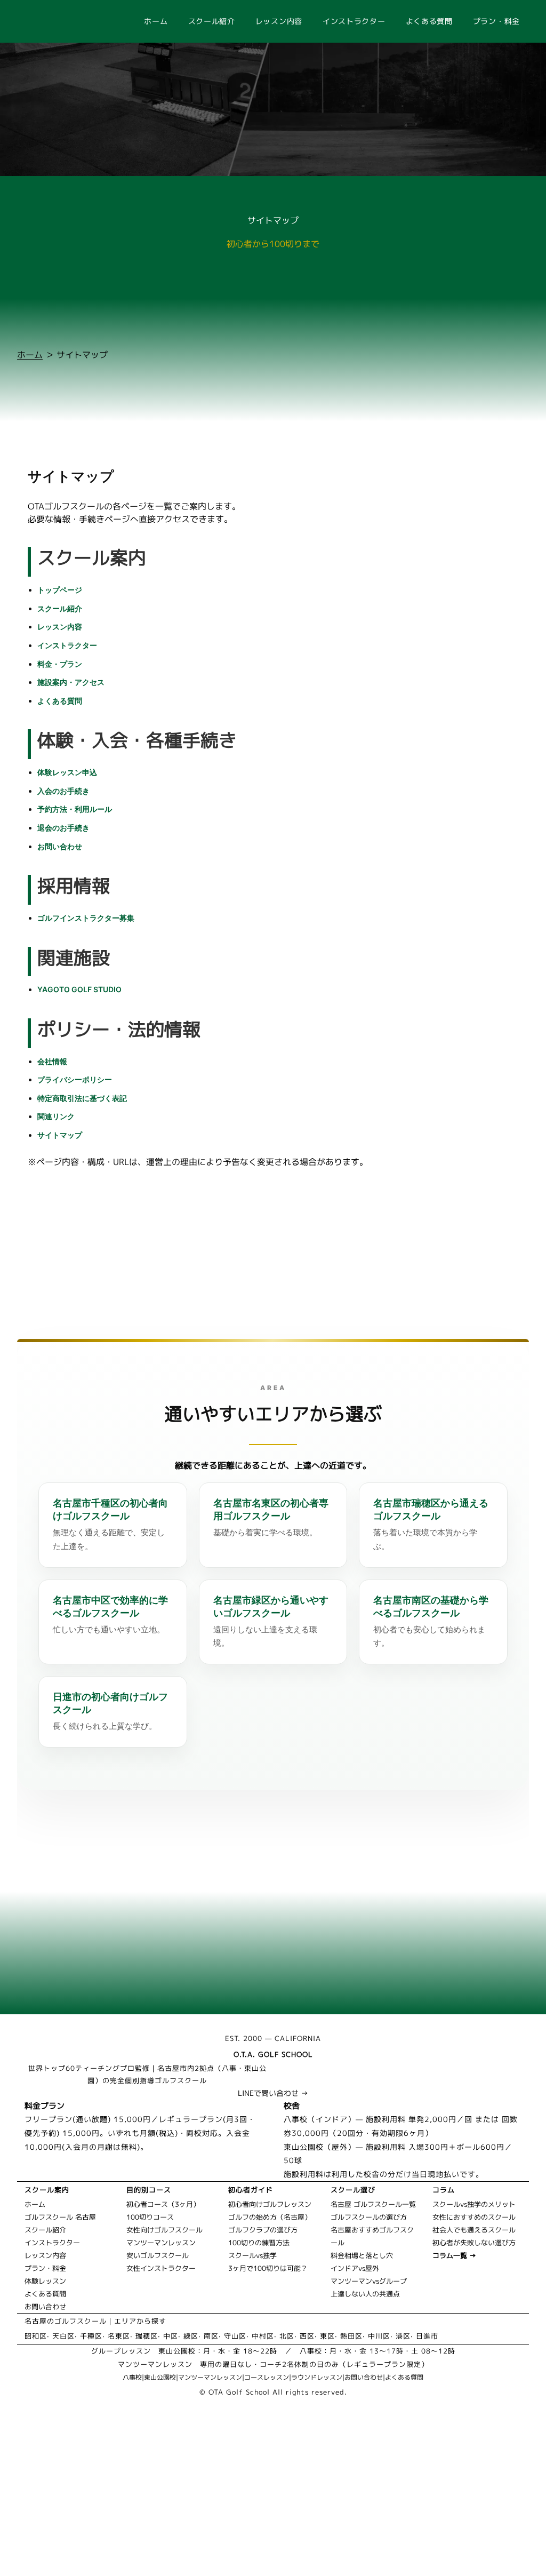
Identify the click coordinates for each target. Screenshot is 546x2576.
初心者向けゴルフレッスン (270, 2204)
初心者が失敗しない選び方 (474, 2243)
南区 (211, 2336)
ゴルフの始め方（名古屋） (270, 2217)
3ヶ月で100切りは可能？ (268, 2268)
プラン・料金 (496, 21)
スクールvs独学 (252, 2255)
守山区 (235, 2336)
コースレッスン (267, 2377)
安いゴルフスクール (158, 2255)
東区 (327, 2336)
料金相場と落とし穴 (362, 2255)
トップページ (60, 590)
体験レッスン (45, 2281)
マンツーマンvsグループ (369, 2281)
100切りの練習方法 (259, 2243)
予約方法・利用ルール (75, 809)
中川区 (379, 2336)
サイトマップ (60, 1135)
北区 (287, 2336)
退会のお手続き (63, 828)
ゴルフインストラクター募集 (86, 918)
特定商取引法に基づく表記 (82, 1098)
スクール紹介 (212, 21)
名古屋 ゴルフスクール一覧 (373, 2204)
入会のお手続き (63, 791)
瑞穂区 (147, 2336)
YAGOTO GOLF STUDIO (79, 989)
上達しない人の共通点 (365, 2294)
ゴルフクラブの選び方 (263, 2230)
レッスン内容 (279, 21)
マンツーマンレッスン (161, 2243)
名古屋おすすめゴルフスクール (372, 2236)
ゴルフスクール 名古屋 (60, 2217)
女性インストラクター (161, 2268)
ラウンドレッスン (317, 2377)
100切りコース (150, 2217)
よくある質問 (429, 21)
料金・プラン (60, 664)
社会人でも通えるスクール (474, 2230)
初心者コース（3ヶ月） (163, 2204)
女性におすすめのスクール (474, 2217)
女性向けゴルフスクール (164, 2230)
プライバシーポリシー (75, 1079)
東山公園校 (160, 2377)
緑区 (191, 2336)
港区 (403, 2336)
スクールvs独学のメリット (474, 2204)
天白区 (63, 2336)
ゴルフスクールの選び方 (369, 2217)
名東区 (119, 2336)
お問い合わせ (60, 846)
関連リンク (56, 1116)
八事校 (132, 2377)
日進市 (427, 2336)
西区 (307, 2336)
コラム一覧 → (454, 2255)
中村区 (263, 2336)
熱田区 (351, 2336)
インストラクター (354, 21)
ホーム (156, 21)
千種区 (91, 2336)
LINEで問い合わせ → (273, 2093)
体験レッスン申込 (67, 772)
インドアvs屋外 (355, 2268)
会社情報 (52, 1061)
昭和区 (36, 2336)
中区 (171, 2336)
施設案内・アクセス (71, 682)
